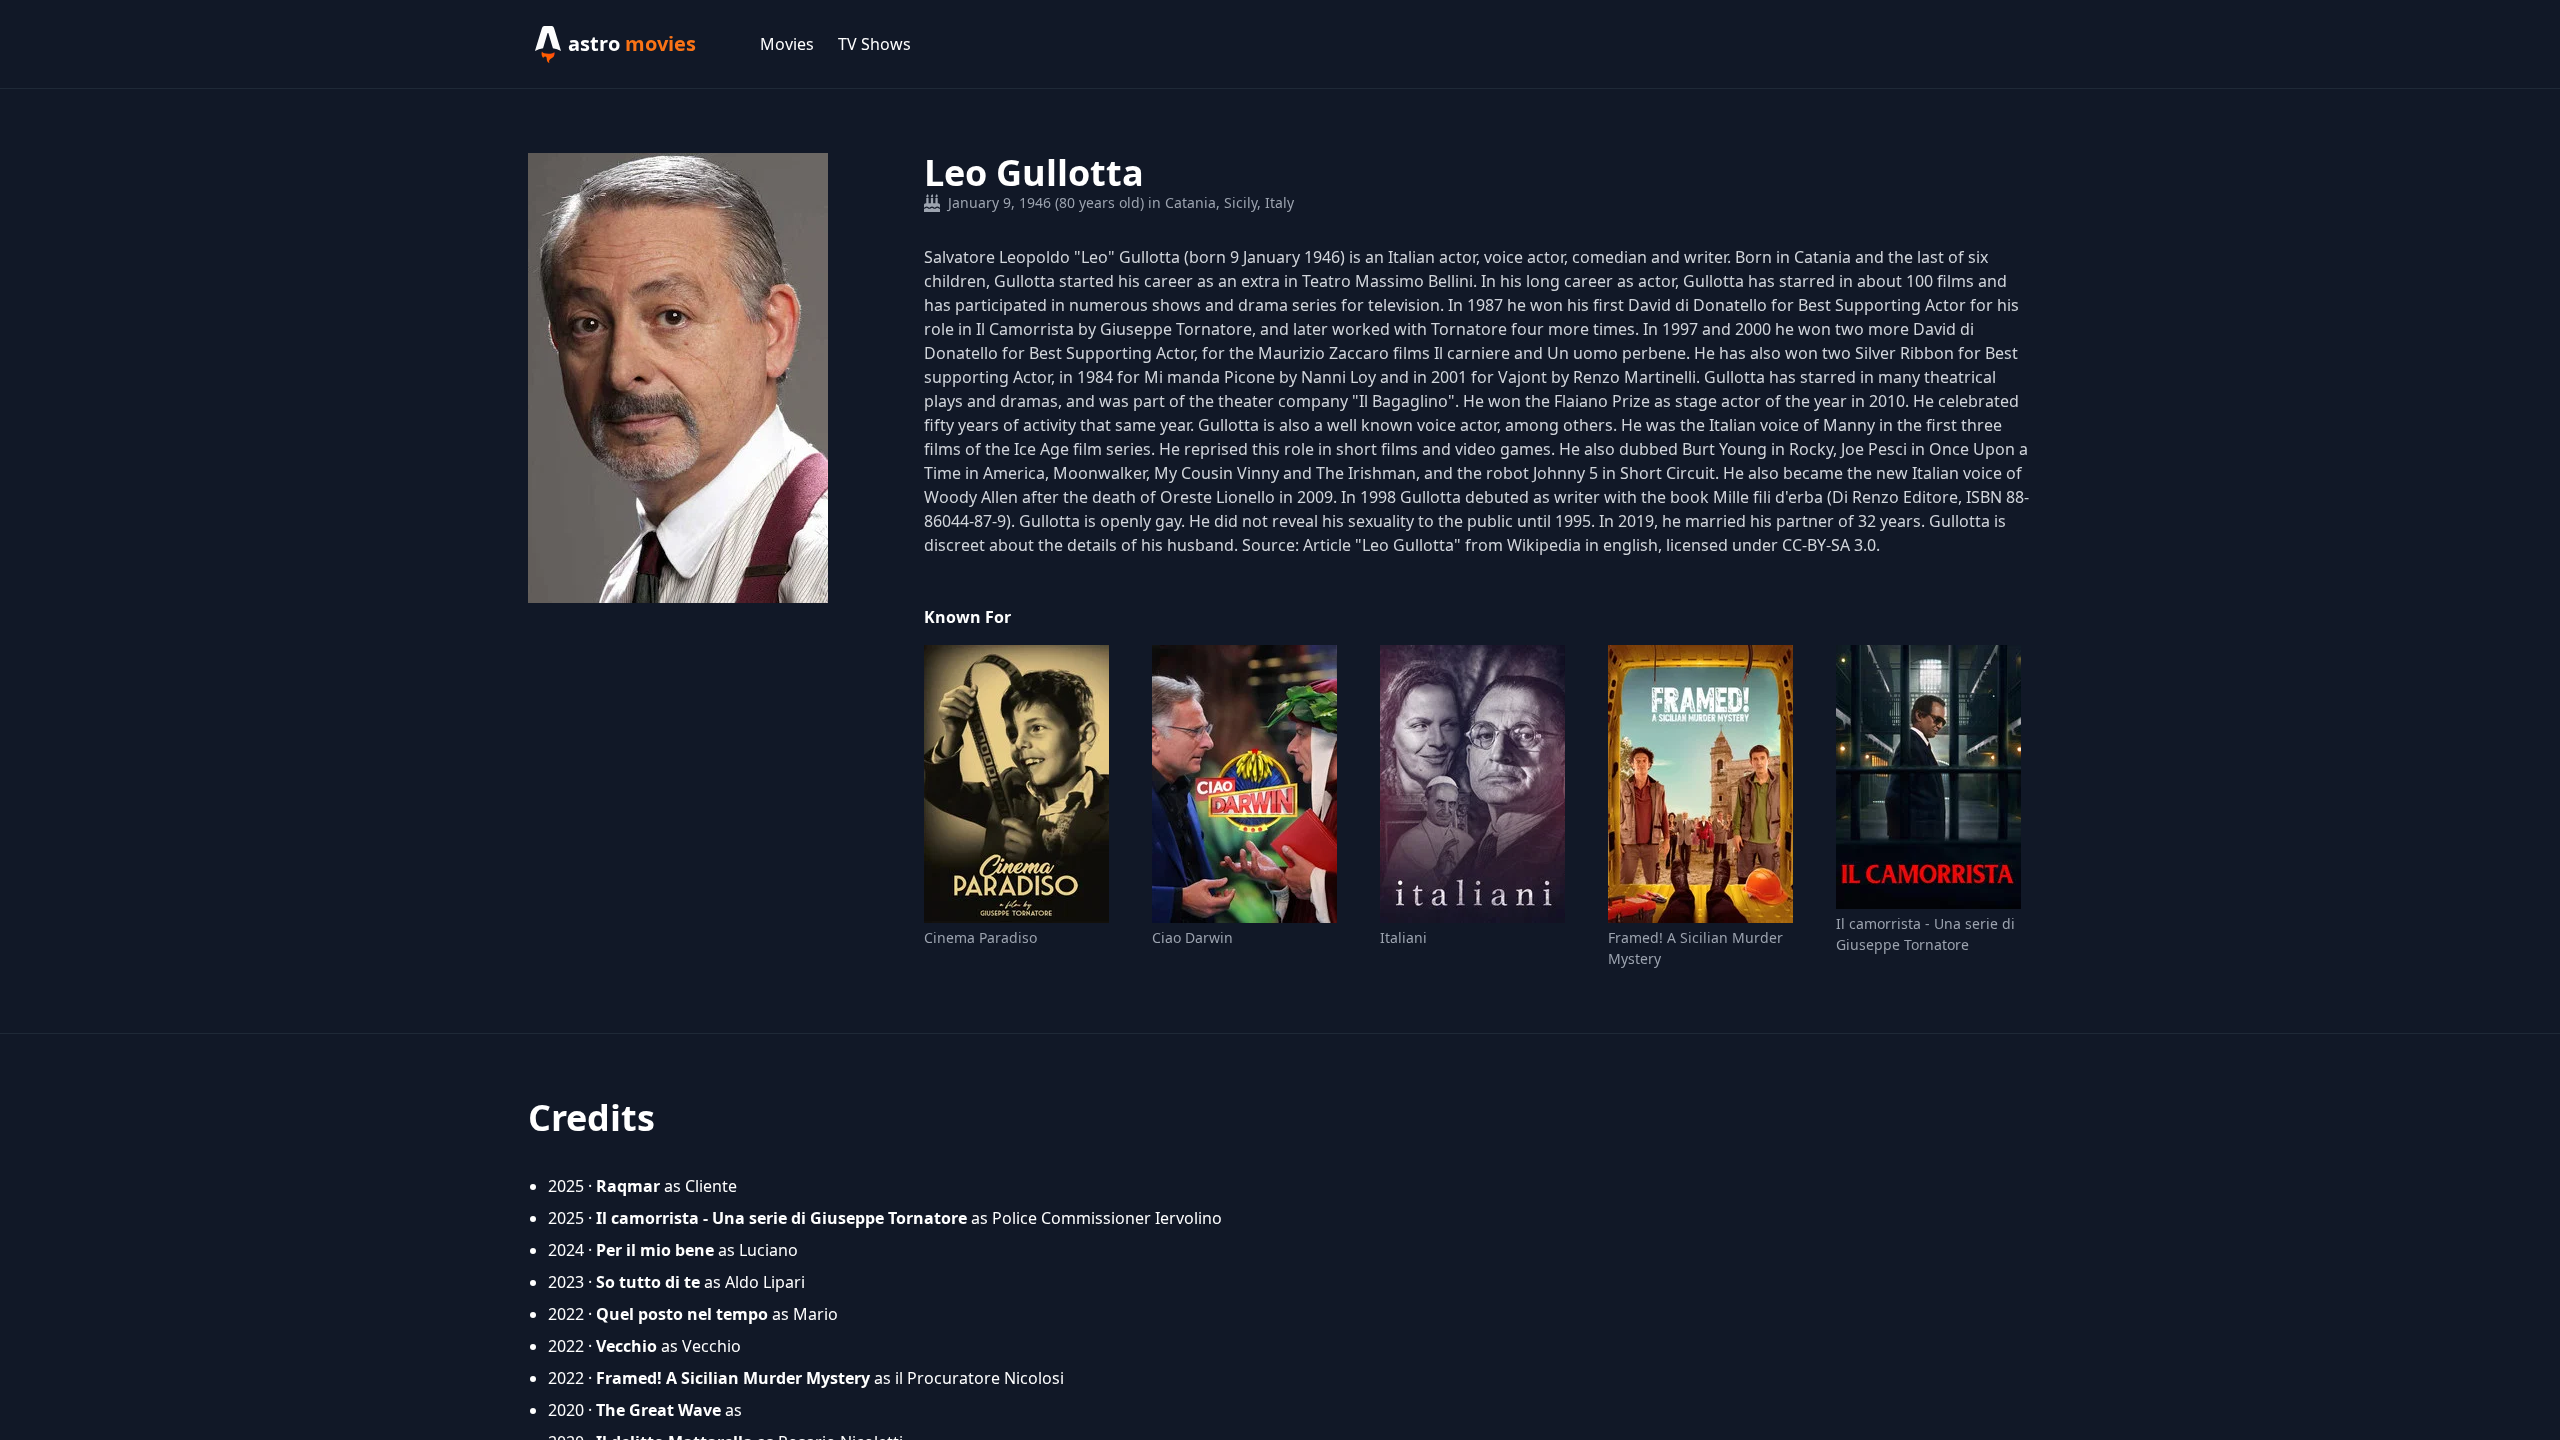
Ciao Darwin (1192, 937)
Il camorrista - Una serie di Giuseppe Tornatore (1925, 934)
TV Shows (874, 44)
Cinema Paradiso (980, 937)
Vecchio (626, 1346)
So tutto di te (648, 1282)
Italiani (1403, 937)
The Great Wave (658, 1410)
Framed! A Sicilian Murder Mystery (1695, 948)
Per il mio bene (655, 1250)
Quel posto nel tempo (682, 1314)
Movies (787, 44)
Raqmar (628, 1186)
